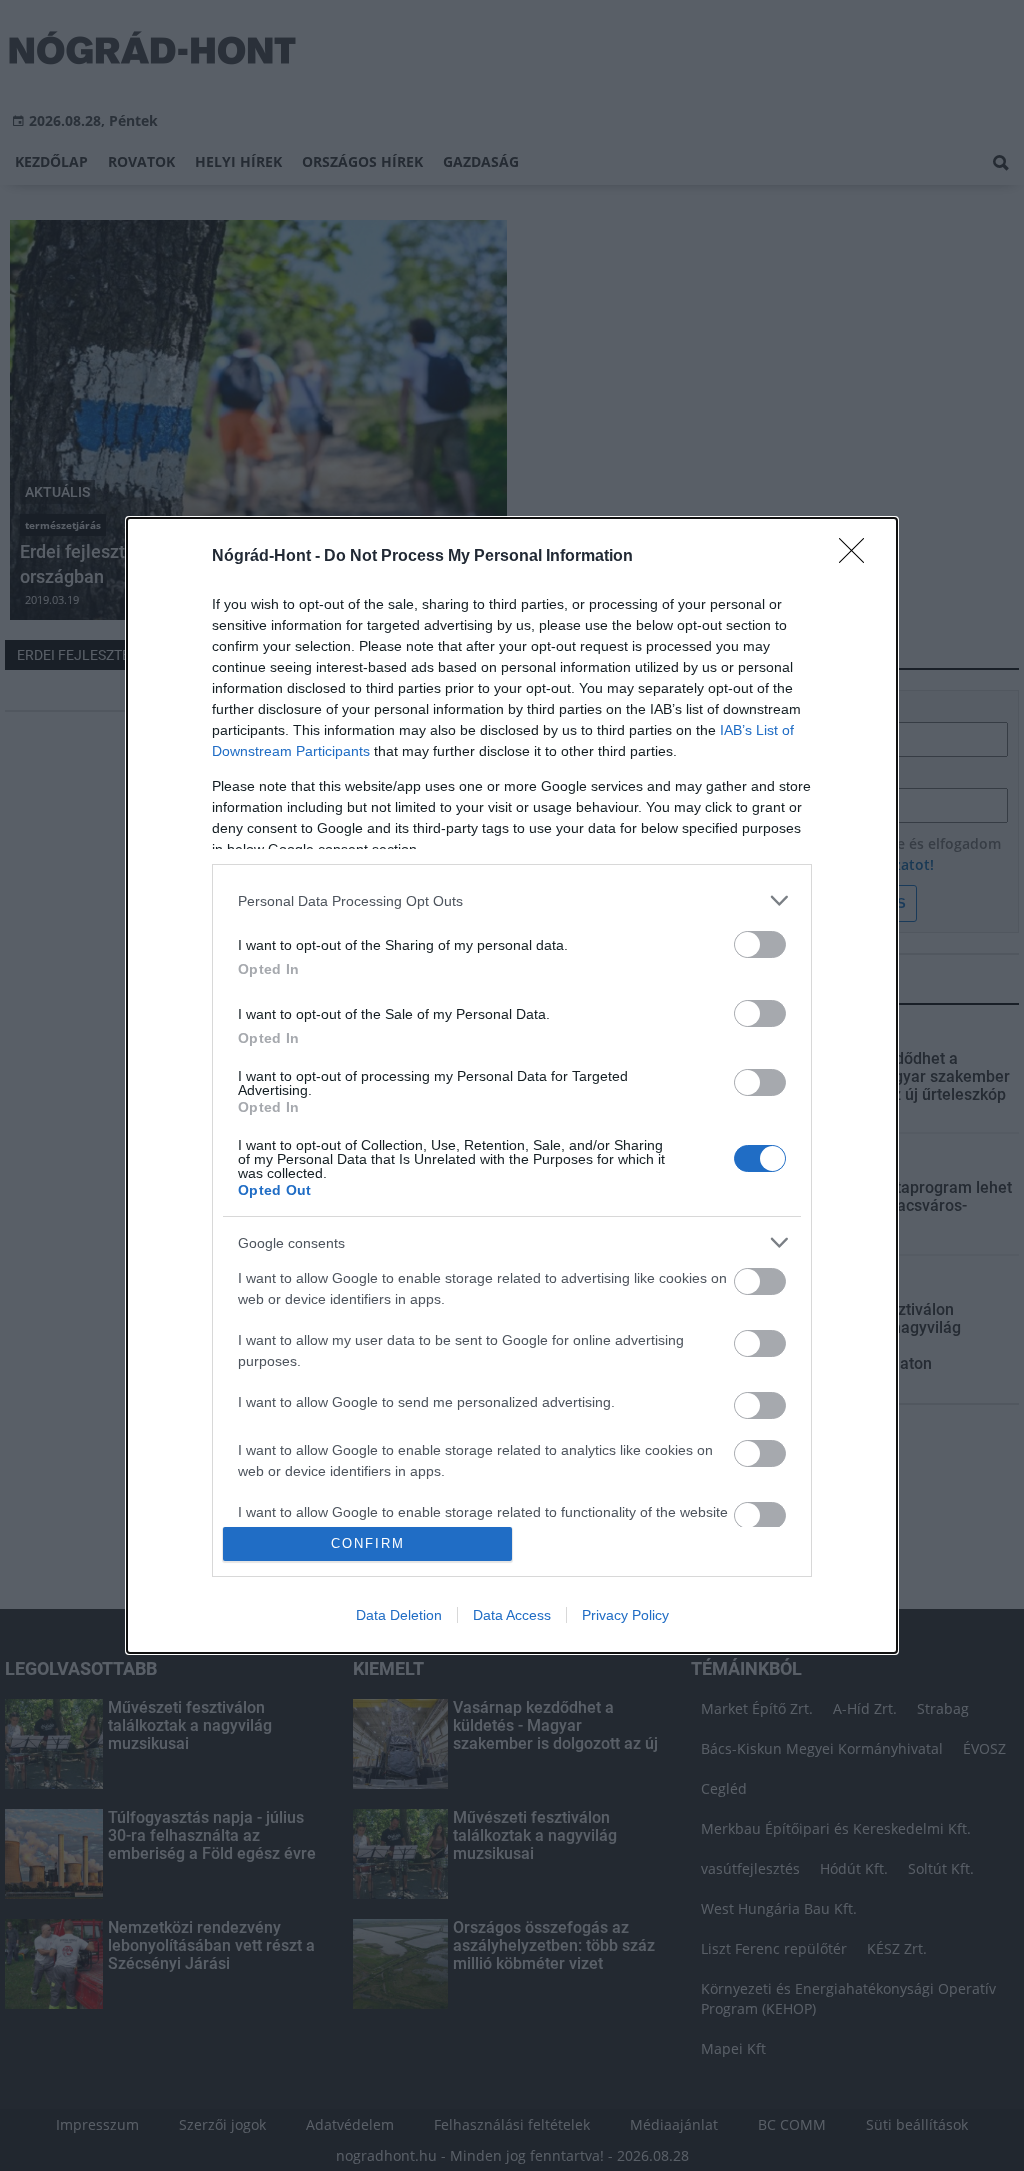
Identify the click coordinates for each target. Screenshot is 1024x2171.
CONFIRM (368, 1543)
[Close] (858, 557)
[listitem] (512, 900)
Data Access (512, 1615)
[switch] (760, 944)
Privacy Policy (625, 1615)
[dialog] (512, 1085)
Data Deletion (399, 1615)
